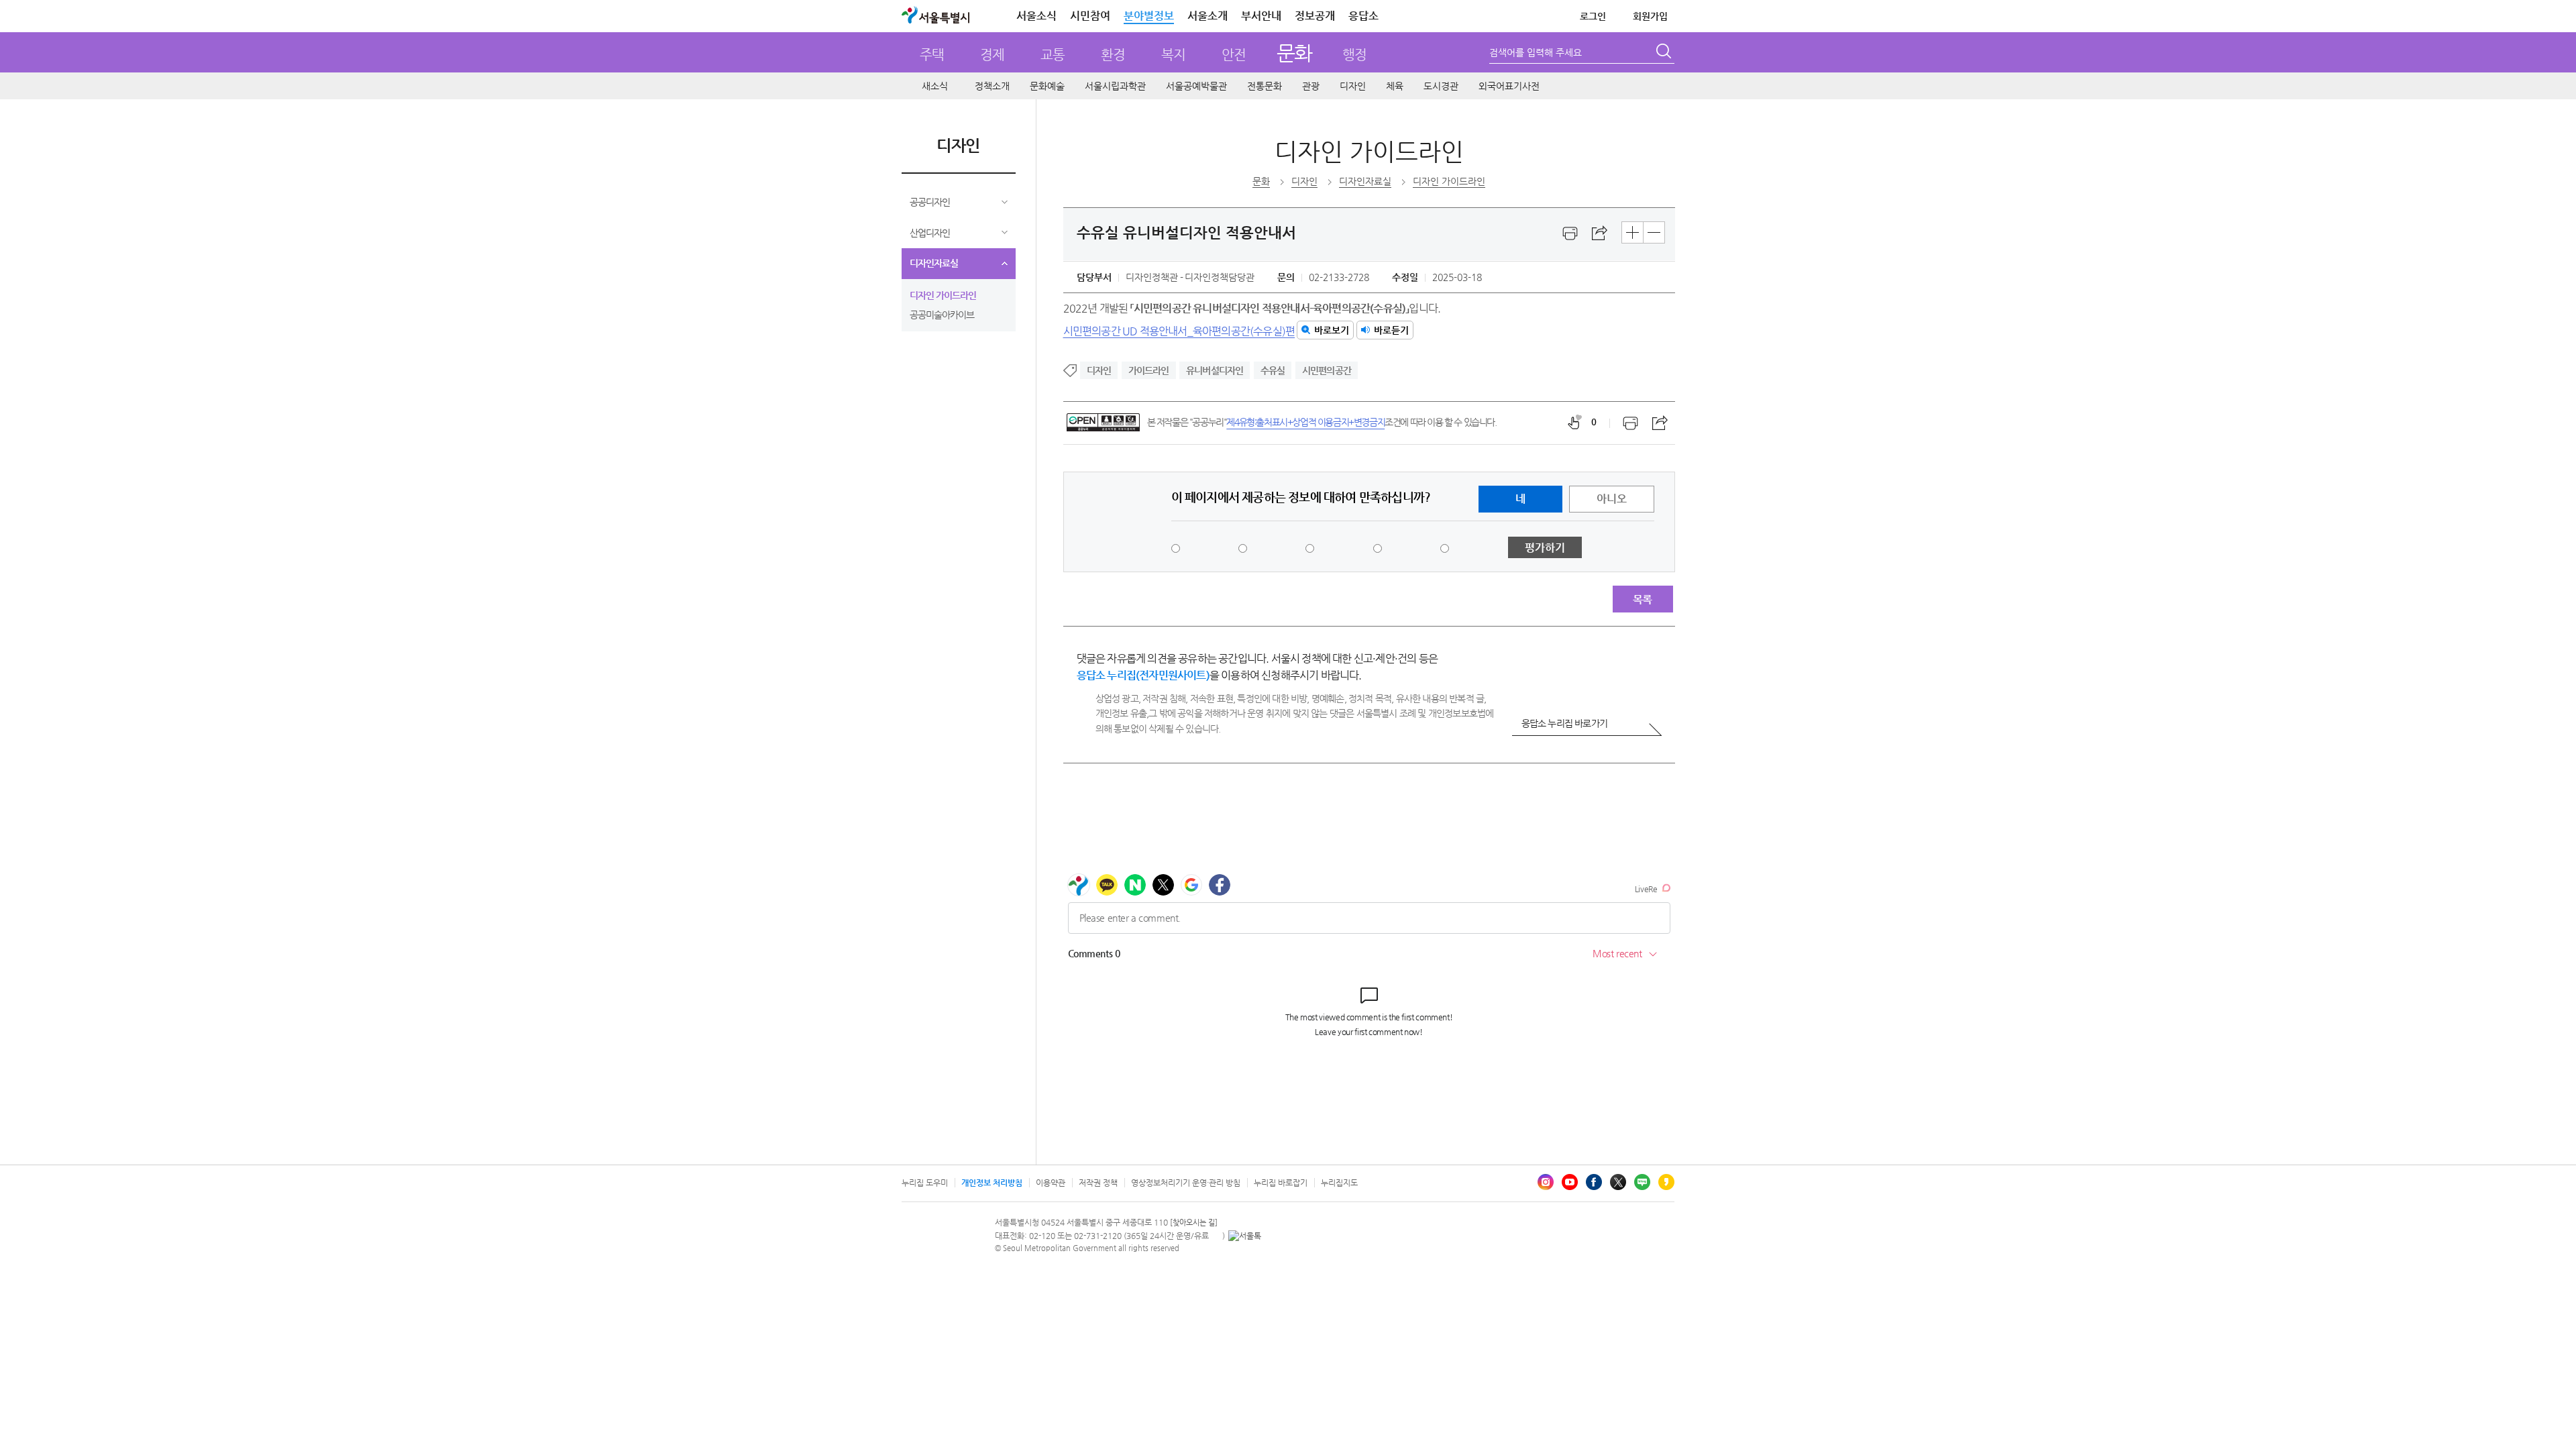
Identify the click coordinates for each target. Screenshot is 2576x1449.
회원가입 (1650, 16)
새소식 (935, 86)
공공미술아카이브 (942, 315)
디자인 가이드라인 (943, 295)
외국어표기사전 (1509, 86)
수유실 (1273, 370)
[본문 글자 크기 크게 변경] (1632, 232)
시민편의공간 (1327, 370)
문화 (1294, 53)
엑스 (1618, 1182)
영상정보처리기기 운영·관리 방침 (1186, 1183)
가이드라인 (1149, 370)
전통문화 (1265, 86)
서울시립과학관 (1115, 86)
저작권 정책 (1098, 1183)
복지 (1173, 55)
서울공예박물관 (1196, 86)
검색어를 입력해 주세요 (1536, 52)
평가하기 (1545, 548)
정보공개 (1315, 16)
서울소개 (1207, 16)
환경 (1113, 55)
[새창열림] (1570, 233)
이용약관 (1051, 1183)
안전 (1234, 55)
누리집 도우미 (925, 1183)
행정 (1354, 55)
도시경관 (1441, 86)
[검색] (1665, 53)
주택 (932, 55)
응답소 (1363, 16)
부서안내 (1261, 16)
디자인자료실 (934, 263)
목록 (1642, 599)
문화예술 (1047, 86)
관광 (1311, 86)
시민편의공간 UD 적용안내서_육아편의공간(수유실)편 (1179, 330)
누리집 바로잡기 (1281, 1183)
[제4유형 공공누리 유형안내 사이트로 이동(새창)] (1103, 422)
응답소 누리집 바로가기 (1564, 723)
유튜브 (1570, 1182)
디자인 (1353, 86)
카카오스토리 (1666, 1182)
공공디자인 (930, 202)
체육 (1395, 86)
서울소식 (1036, 16)
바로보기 (1332, 330)
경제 (992, 55)
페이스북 (1594, 1182)
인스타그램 (1546, 1182)
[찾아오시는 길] (1194, 1223)
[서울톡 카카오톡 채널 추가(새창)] (1245, 1236)
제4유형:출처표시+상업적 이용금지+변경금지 (1305, 422)
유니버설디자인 (1215, 370)
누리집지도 (1339, 1183)
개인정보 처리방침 (992, 1183)
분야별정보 (1149, 16)
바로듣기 (1391, 330)
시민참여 (1090, 16)
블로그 (1642, 1182)
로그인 (1593, 16)
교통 (1053, 55)
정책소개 (992, 86)
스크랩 (1600, 233)
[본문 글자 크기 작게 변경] (1654, 232)
